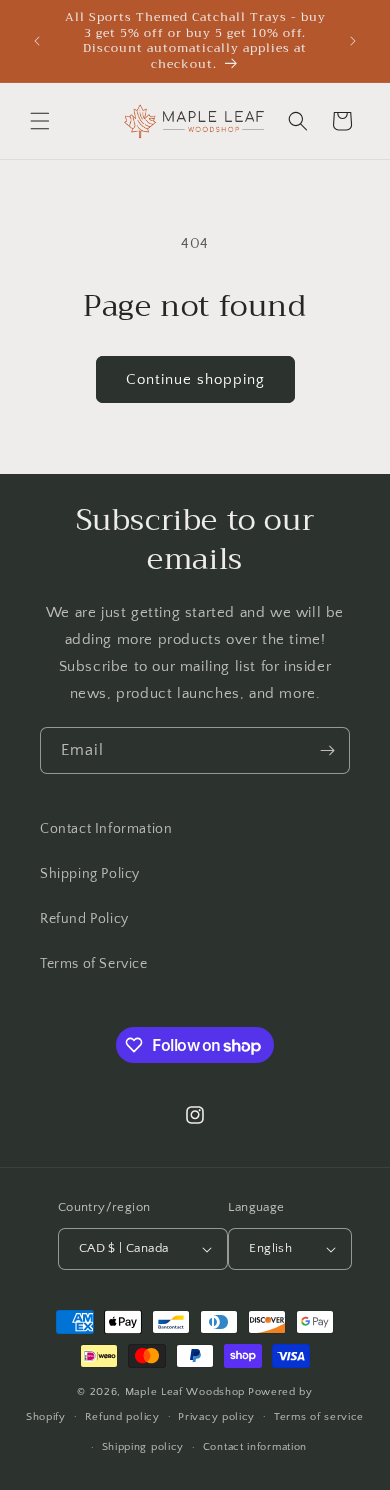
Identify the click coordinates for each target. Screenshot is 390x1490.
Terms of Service (94, 964)
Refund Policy (84, 919)
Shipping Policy (90, 874)
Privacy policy (216, 1417)
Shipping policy (143, 1447)
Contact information (255, 1447)
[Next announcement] (353, 41)
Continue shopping (195, 379)
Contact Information (106, 829)
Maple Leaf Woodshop (185, 1392)
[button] (40, 121)
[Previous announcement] (37, 41)
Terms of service (319, 1417)
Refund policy (122, 1417)
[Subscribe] (327, 750)
